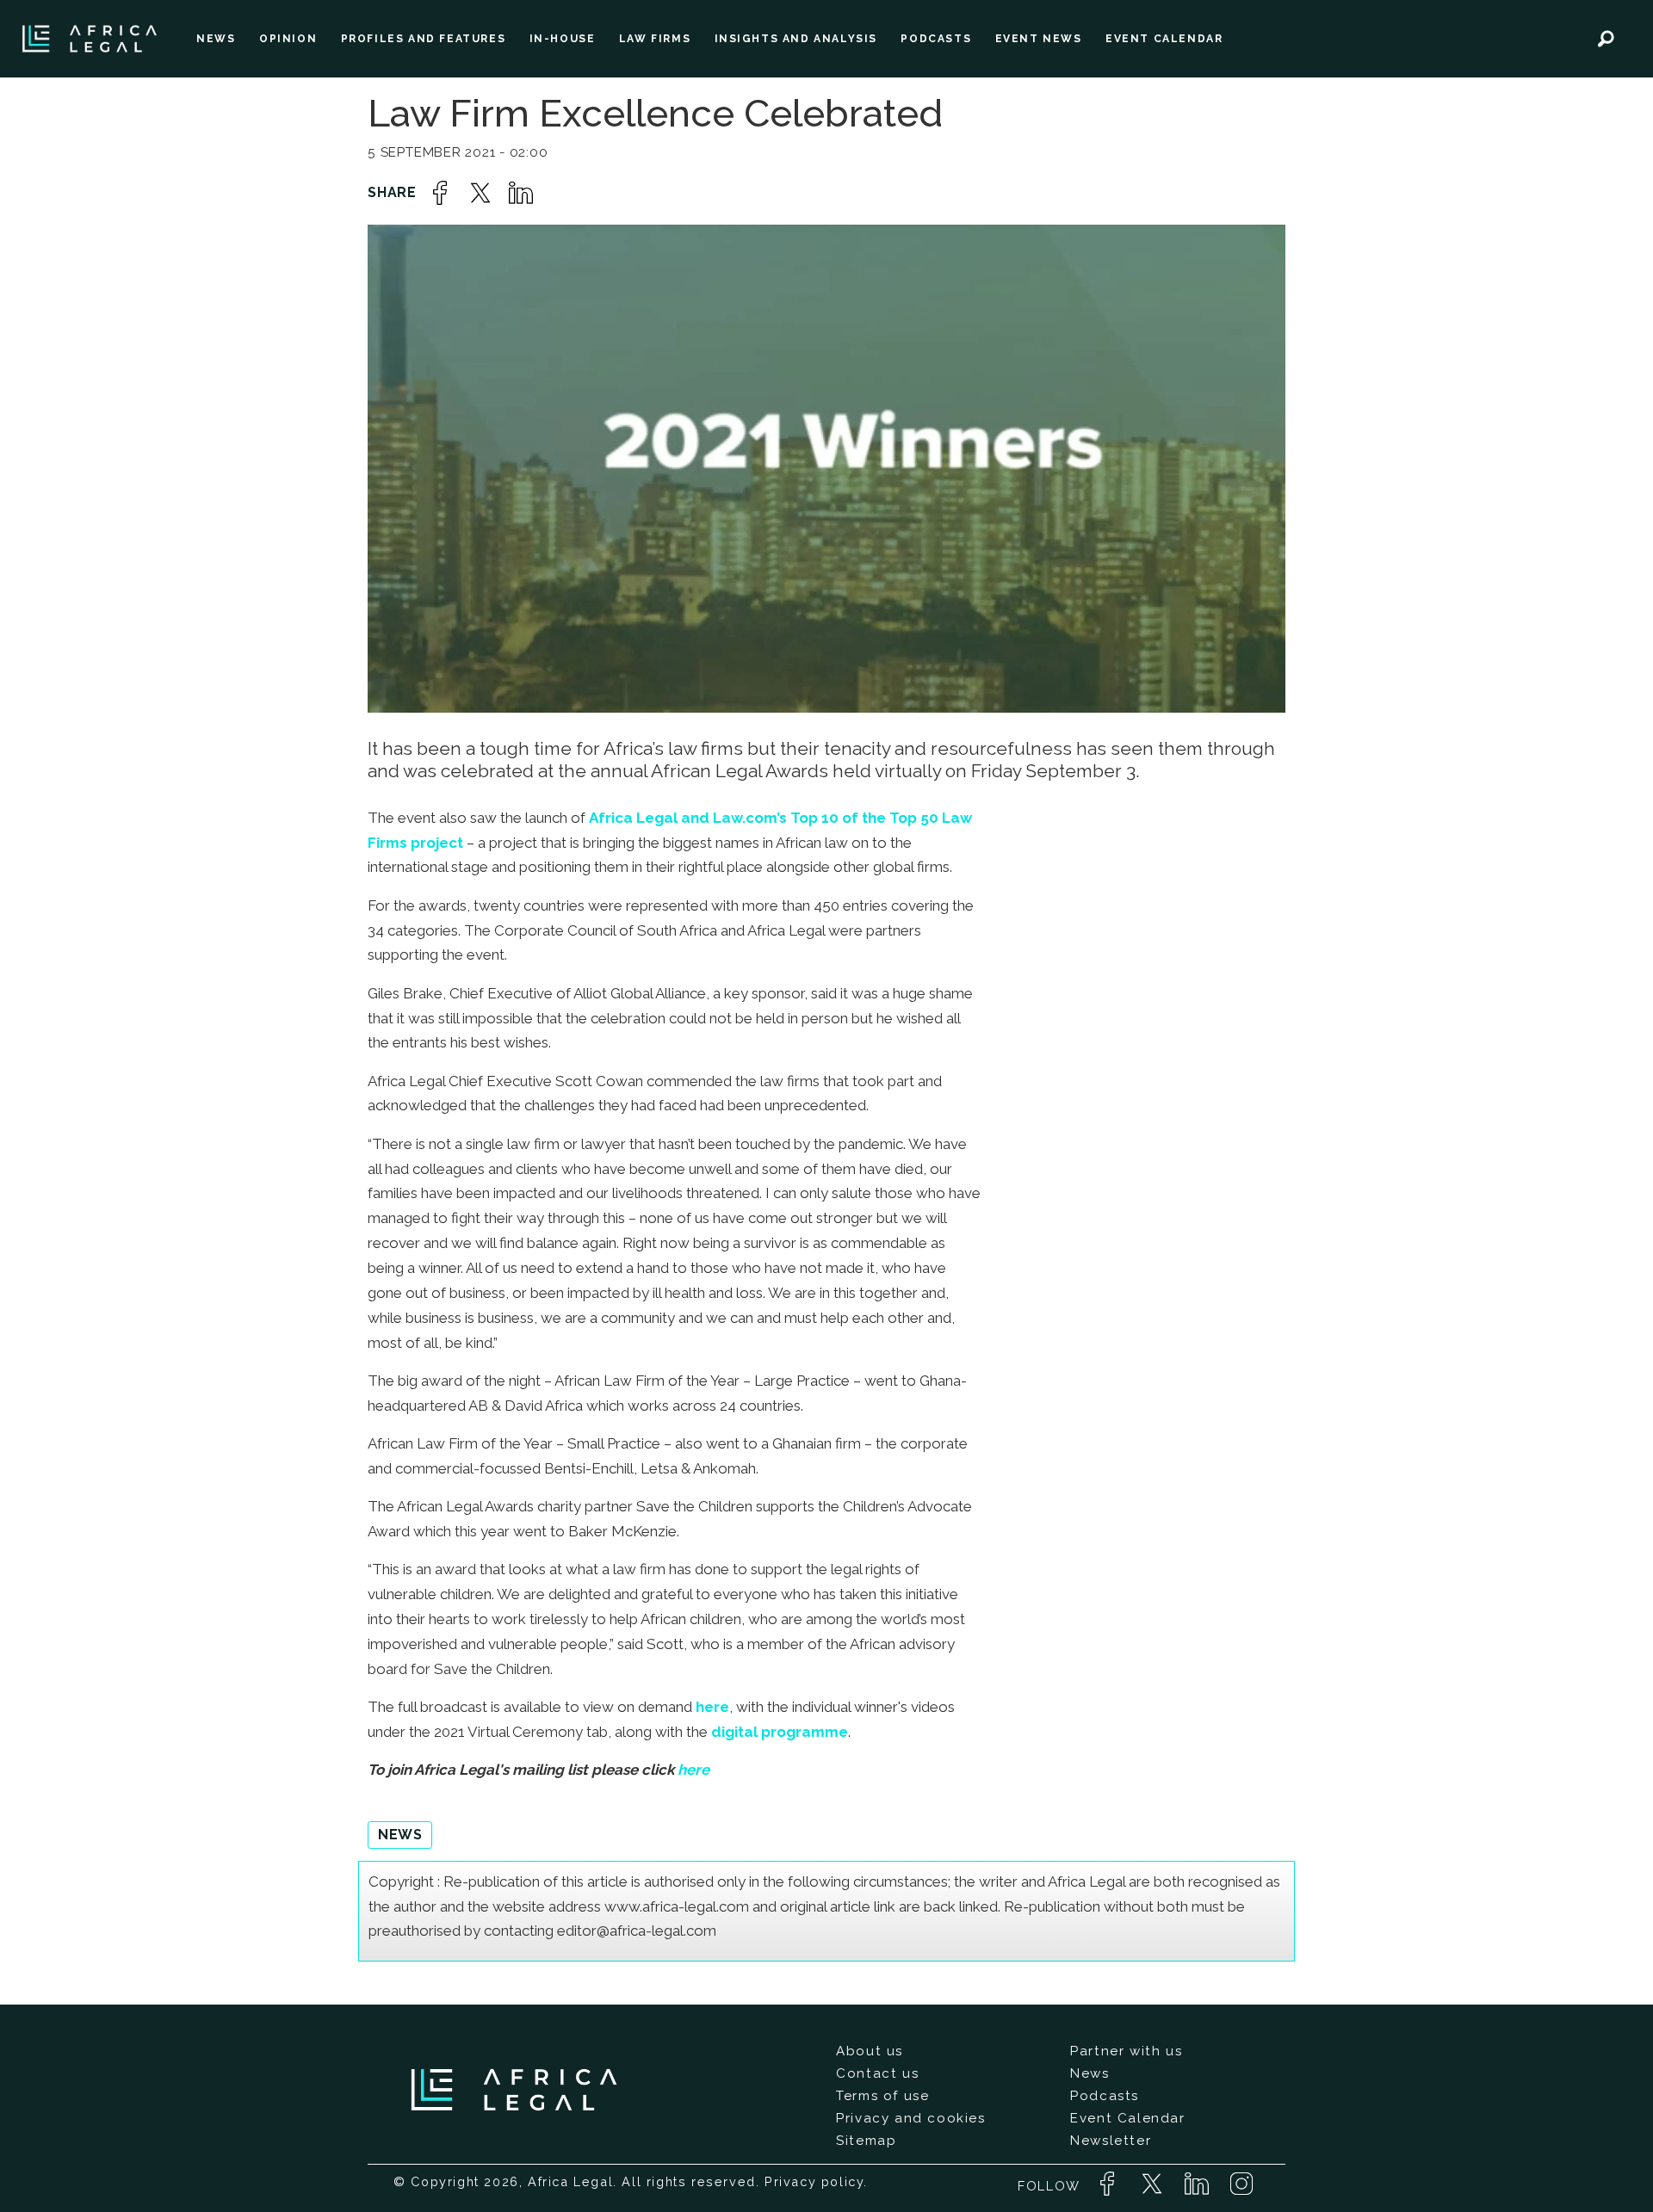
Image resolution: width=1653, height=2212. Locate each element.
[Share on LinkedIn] (521, 193)
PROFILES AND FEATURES (424, 39)
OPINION (288, 39)
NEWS (216, 39)
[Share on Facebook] (440, 193)
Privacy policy (814, 2181)
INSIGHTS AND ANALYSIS (796, 39)
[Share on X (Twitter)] (480, 193)
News (1090, 2073)
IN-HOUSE (563, 39)
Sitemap (866, 2141)
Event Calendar (1127, 2118)
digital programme (780, 1732)
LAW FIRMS (655, 39)
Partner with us (1126, 2051)
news (400, 1835)
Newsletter (1111, 2141)
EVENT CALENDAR (1164, 39)
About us (870, 2051)
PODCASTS (936, 39)
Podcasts (1105, 2096)
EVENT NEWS (1039, 39)
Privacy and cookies (910, 2118)
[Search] (1606, 39)
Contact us (877, 2073)
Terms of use (882, 2096)
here (712, 1707)
